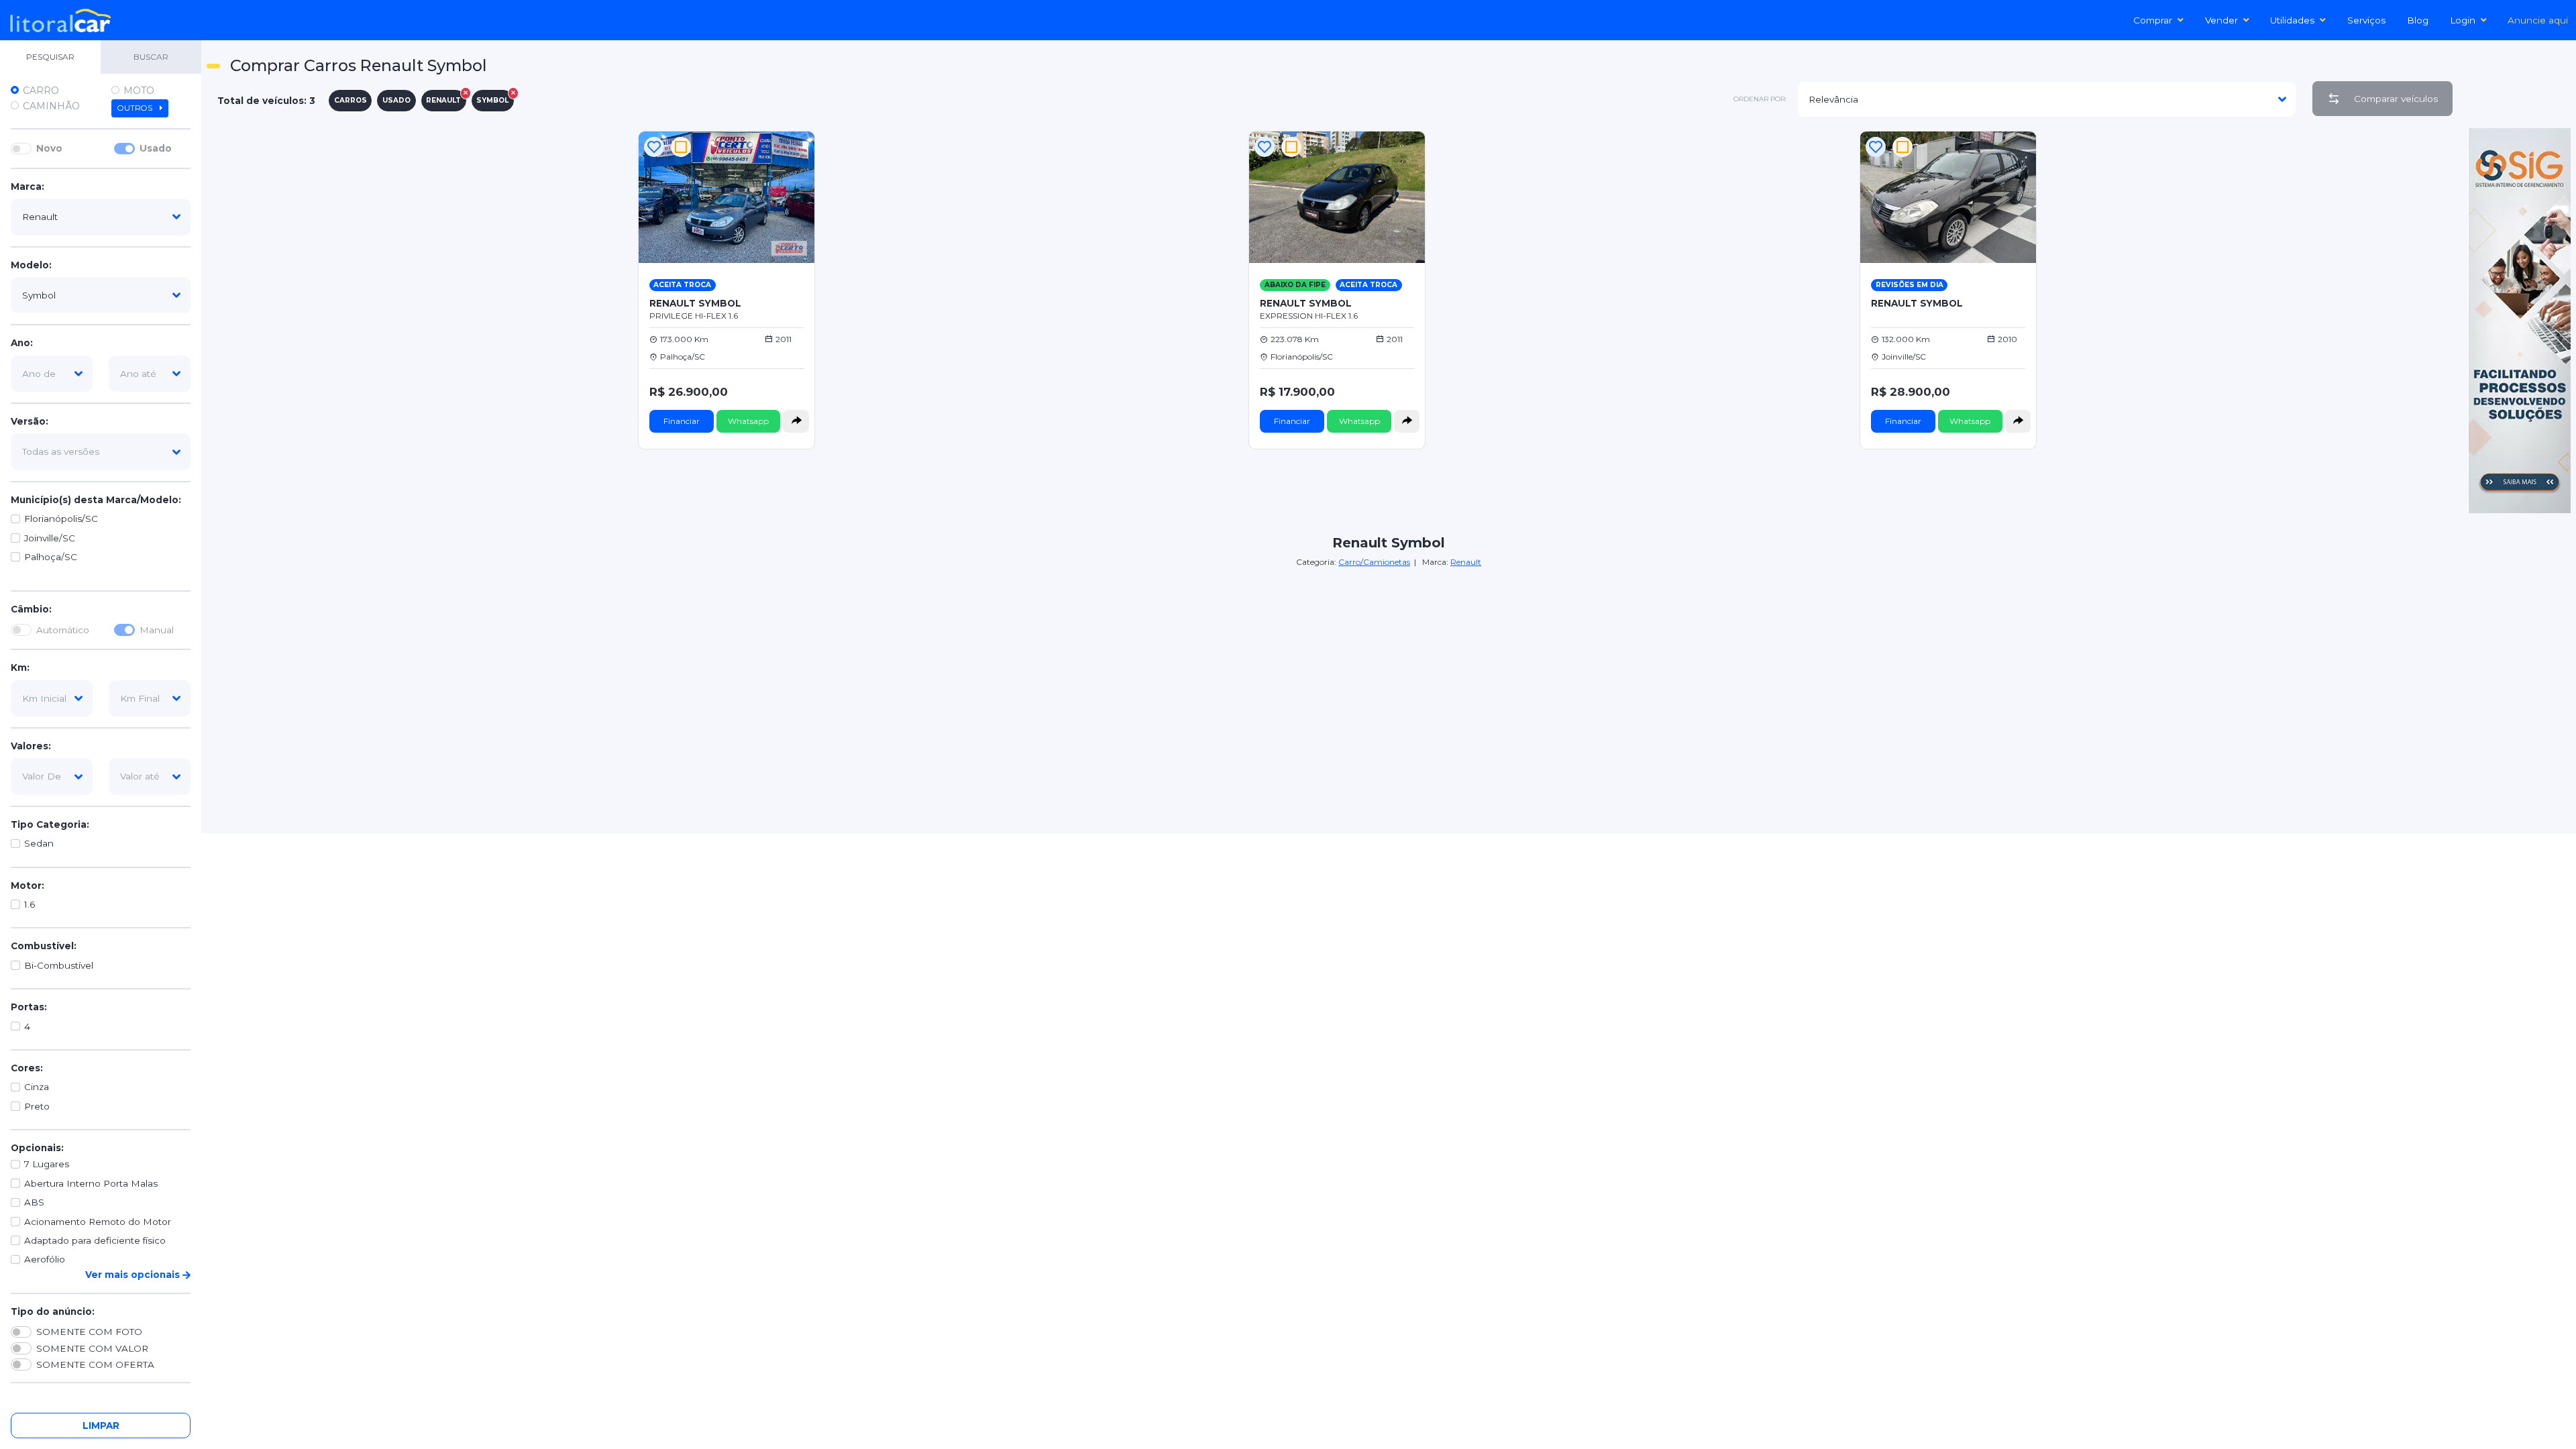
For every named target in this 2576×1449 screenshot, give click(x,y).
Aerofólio (45, 1259)
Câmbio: (31, 609)
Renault (1466, 562)
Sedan (39, 843)
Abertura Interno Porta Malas (91, 1183)
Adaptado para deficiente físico (95, 1240)
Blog (2418, 20)
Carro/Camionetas (1374, 562)
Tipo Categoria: (50, 824)
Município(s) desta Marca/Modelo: (96, 500)
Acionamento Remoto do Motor (98, 1222)
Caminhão (51, 106)
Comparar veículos (2396, 99)
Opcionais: (37, 1148)
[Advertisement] (1389, 663)
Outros (136, 108)
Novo (49, 148)
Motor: (28, 885)
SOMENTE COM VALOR (92, 1348)
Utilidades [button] (2292, 20)
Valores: (31, 746)
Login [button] (2463, 20)
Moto (139, 91)
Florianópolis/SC (61, 519)
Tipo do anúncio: (53, 1311)
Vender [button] (2221, 20)
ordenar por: (1760, 99)
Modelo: (31, 265)
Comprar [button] (2153, 20)
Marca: (28, 186)
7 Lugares (47, 1164)
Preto (37, 1106)
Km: (20, 667)
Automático (63, 630)
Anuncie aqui (2538, 20)
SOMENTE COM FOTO (89, 1332)
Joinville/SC (50, 538)
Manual (157, 630)
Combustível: (44, 946)
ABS (34, 1202)
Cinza (37, 1087)
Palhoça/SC (51, 557)
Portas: (29, 1007)
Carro (41, 91)
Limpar (101, 1426)
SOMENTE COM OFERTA (95, 1364)
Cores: (27, 1068)
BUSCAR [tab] (151, 57)
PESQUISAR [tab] (50, 57)
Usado (156, 148)
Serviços (2366, 20)
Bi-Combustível (59, 965)
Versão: (30, 421)
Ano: (22, 343)
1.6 (30, 904)
